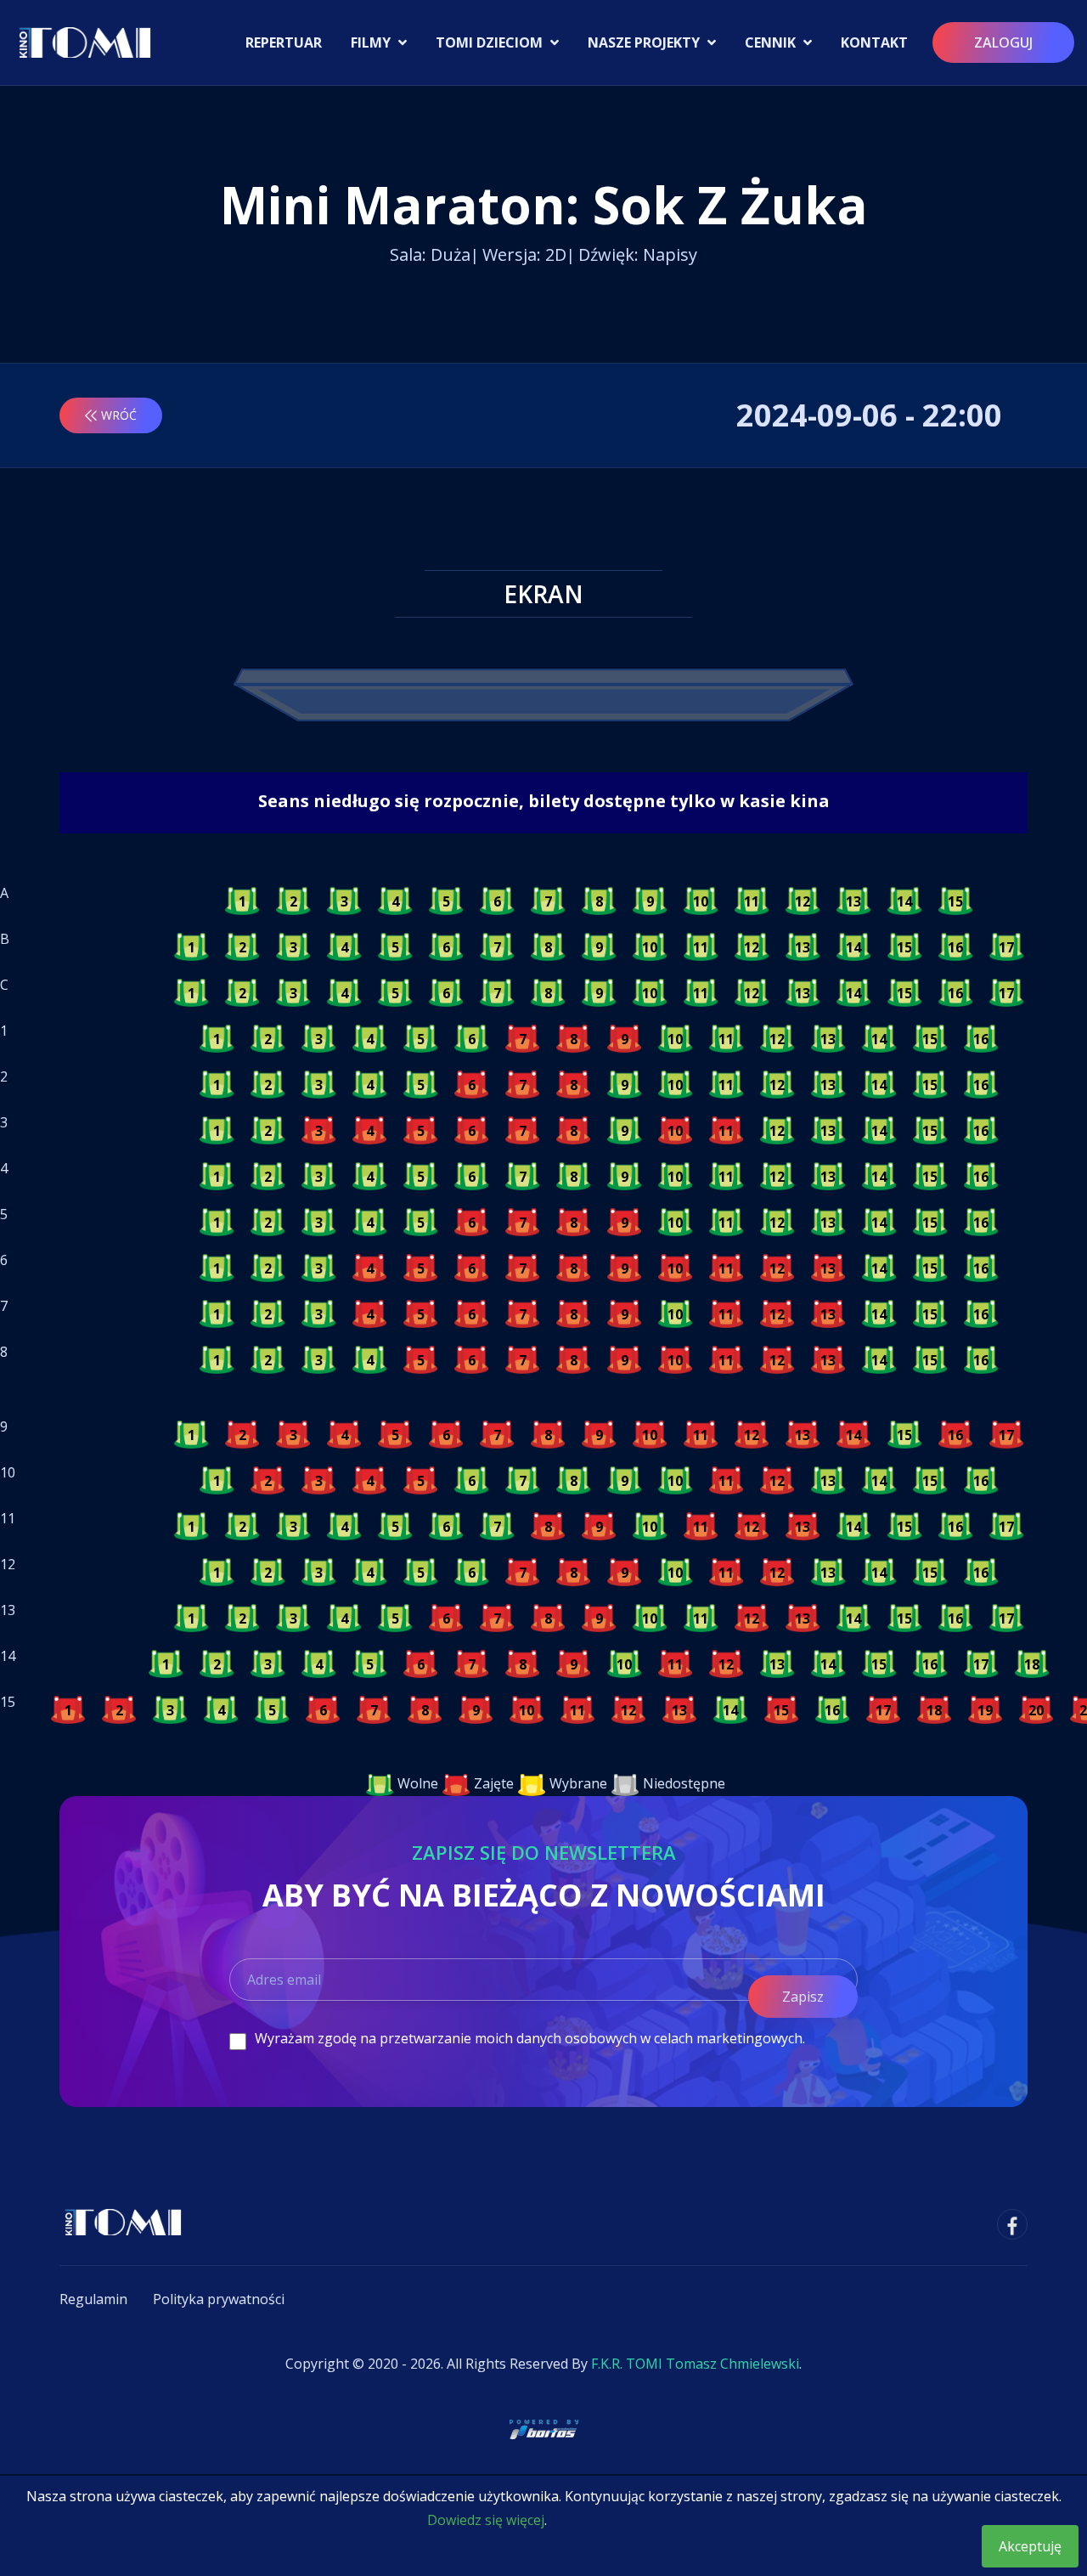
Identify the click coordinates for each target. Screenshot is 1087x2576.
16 (955, 947)
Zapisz (803, 1997)
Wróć (119, 415)
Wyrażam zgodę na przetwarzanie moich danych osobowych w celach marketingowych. (530, 2038)
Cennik (772, 42)
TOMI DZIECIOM (491, 42)
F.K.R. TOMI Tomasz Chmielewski (695, 2364)
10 (701, 901)
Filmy (372, 42)
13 (853, 901)
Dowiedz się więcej (486, 2520)
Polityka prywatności (219, 2299)
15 (955, 901)
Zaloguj (1003, 42)
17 (1006, 947)
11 (752, 901)
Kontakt (874, 42)
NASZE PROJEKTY (645, 42)
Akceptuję (1030, 2546)
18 (1032, 1664)
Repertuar (284, 42)
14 (904, 901)
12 (803, 901)
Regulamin (93, 2299)
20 (1036, 1710)
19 (985, 1710)
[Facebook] (1012, 2224)
